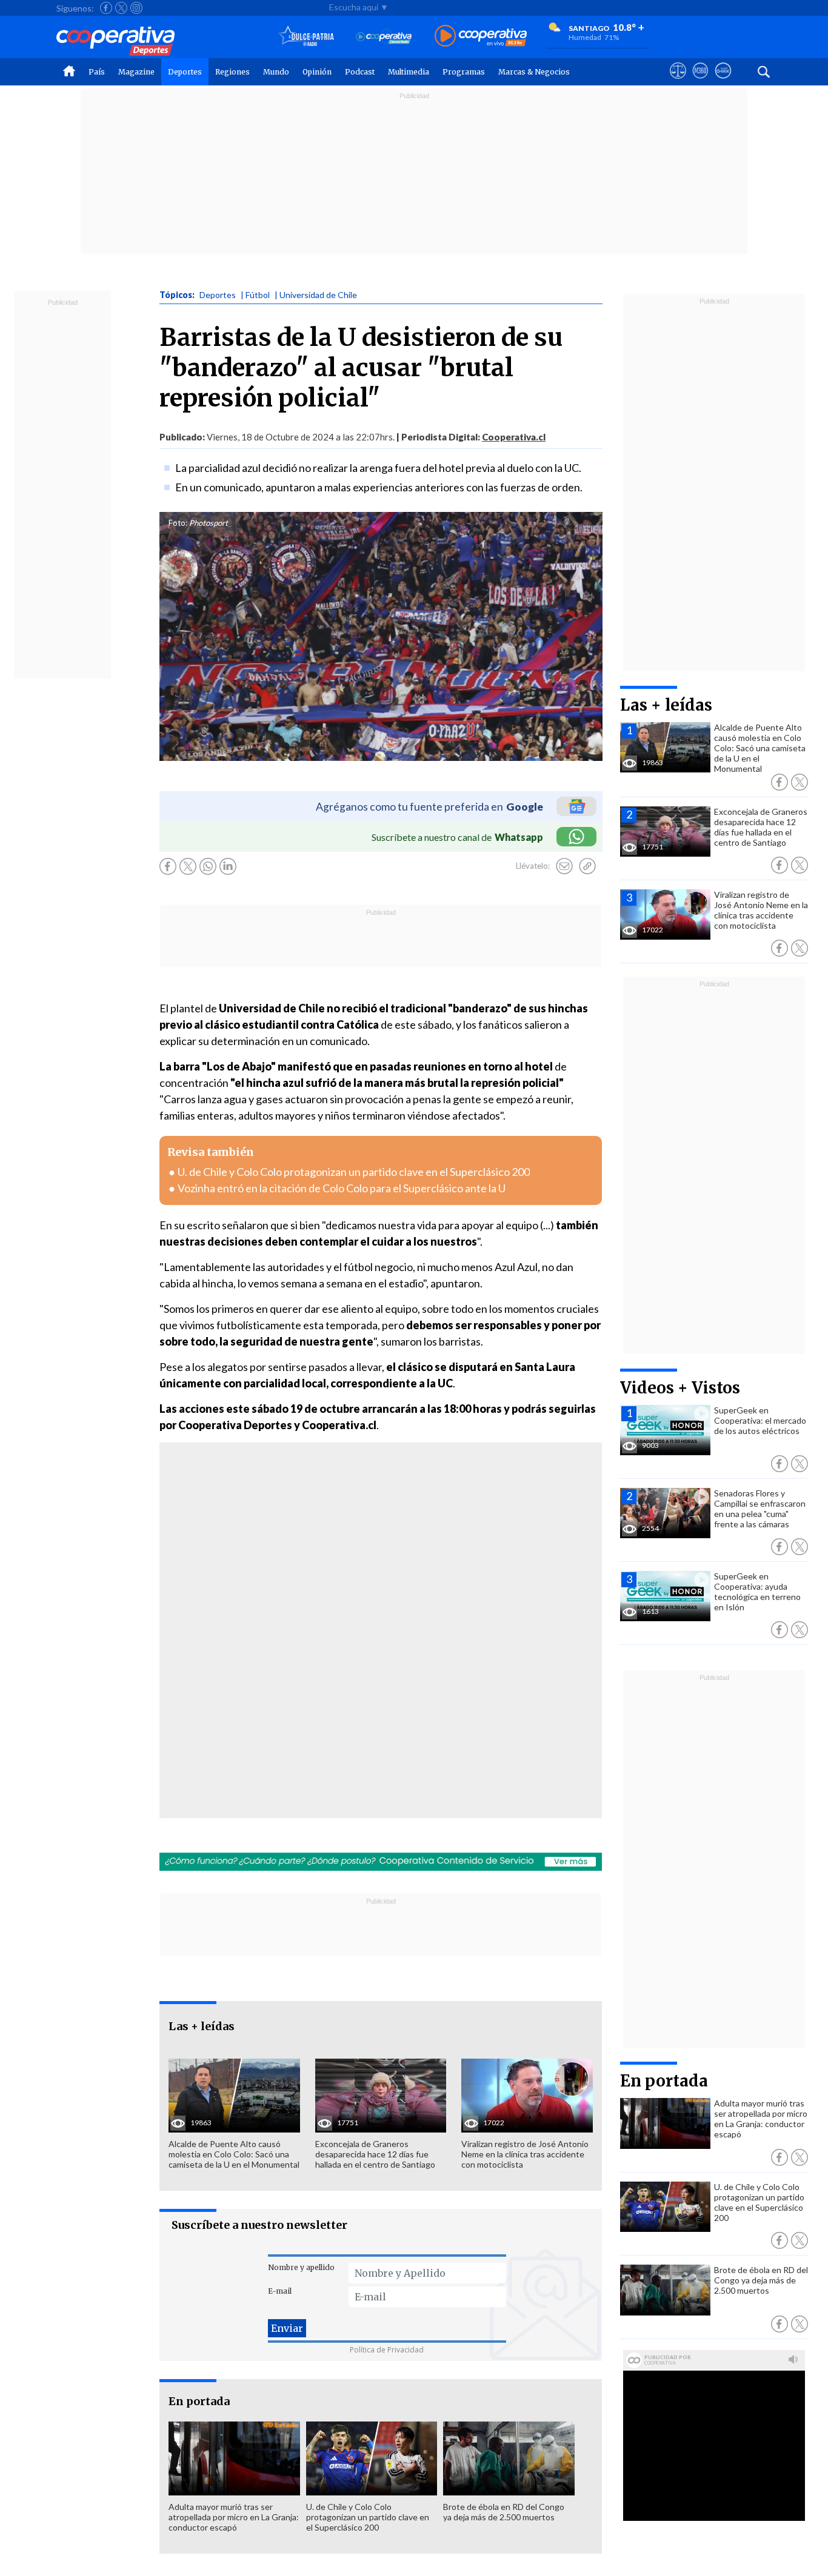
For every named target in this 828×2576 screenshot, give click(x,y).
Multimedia (409, 72)
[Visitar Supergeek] (723, 82)
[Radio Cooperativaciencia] (384, 37)
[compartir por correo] (564, 866)
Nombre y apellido (301, 2267)
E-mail (280, 2291)
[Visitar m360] (700, 82)
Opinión (317, 72)
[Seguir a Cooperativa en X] (121, 8)
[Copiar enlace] (587, 866)
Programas (464, 72)
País (97, 72)
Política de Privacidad (387, 2350)
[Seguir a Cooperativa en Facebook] (106, 8)
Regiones (232, 72)
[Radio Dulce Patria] (306, 37)
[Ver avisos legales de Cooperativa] (678, 82)
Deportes (185, 72)
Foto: (178, 523)
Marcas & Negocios (534, 72)
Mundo (276, 72)
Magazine (136, 72)
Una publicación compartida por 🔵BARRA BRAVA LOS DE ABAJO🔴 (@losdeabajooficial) (342, 1662)
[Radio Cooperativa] (481, 37)
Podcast (360, 72)
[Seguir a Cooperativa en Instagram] (136, 8)
